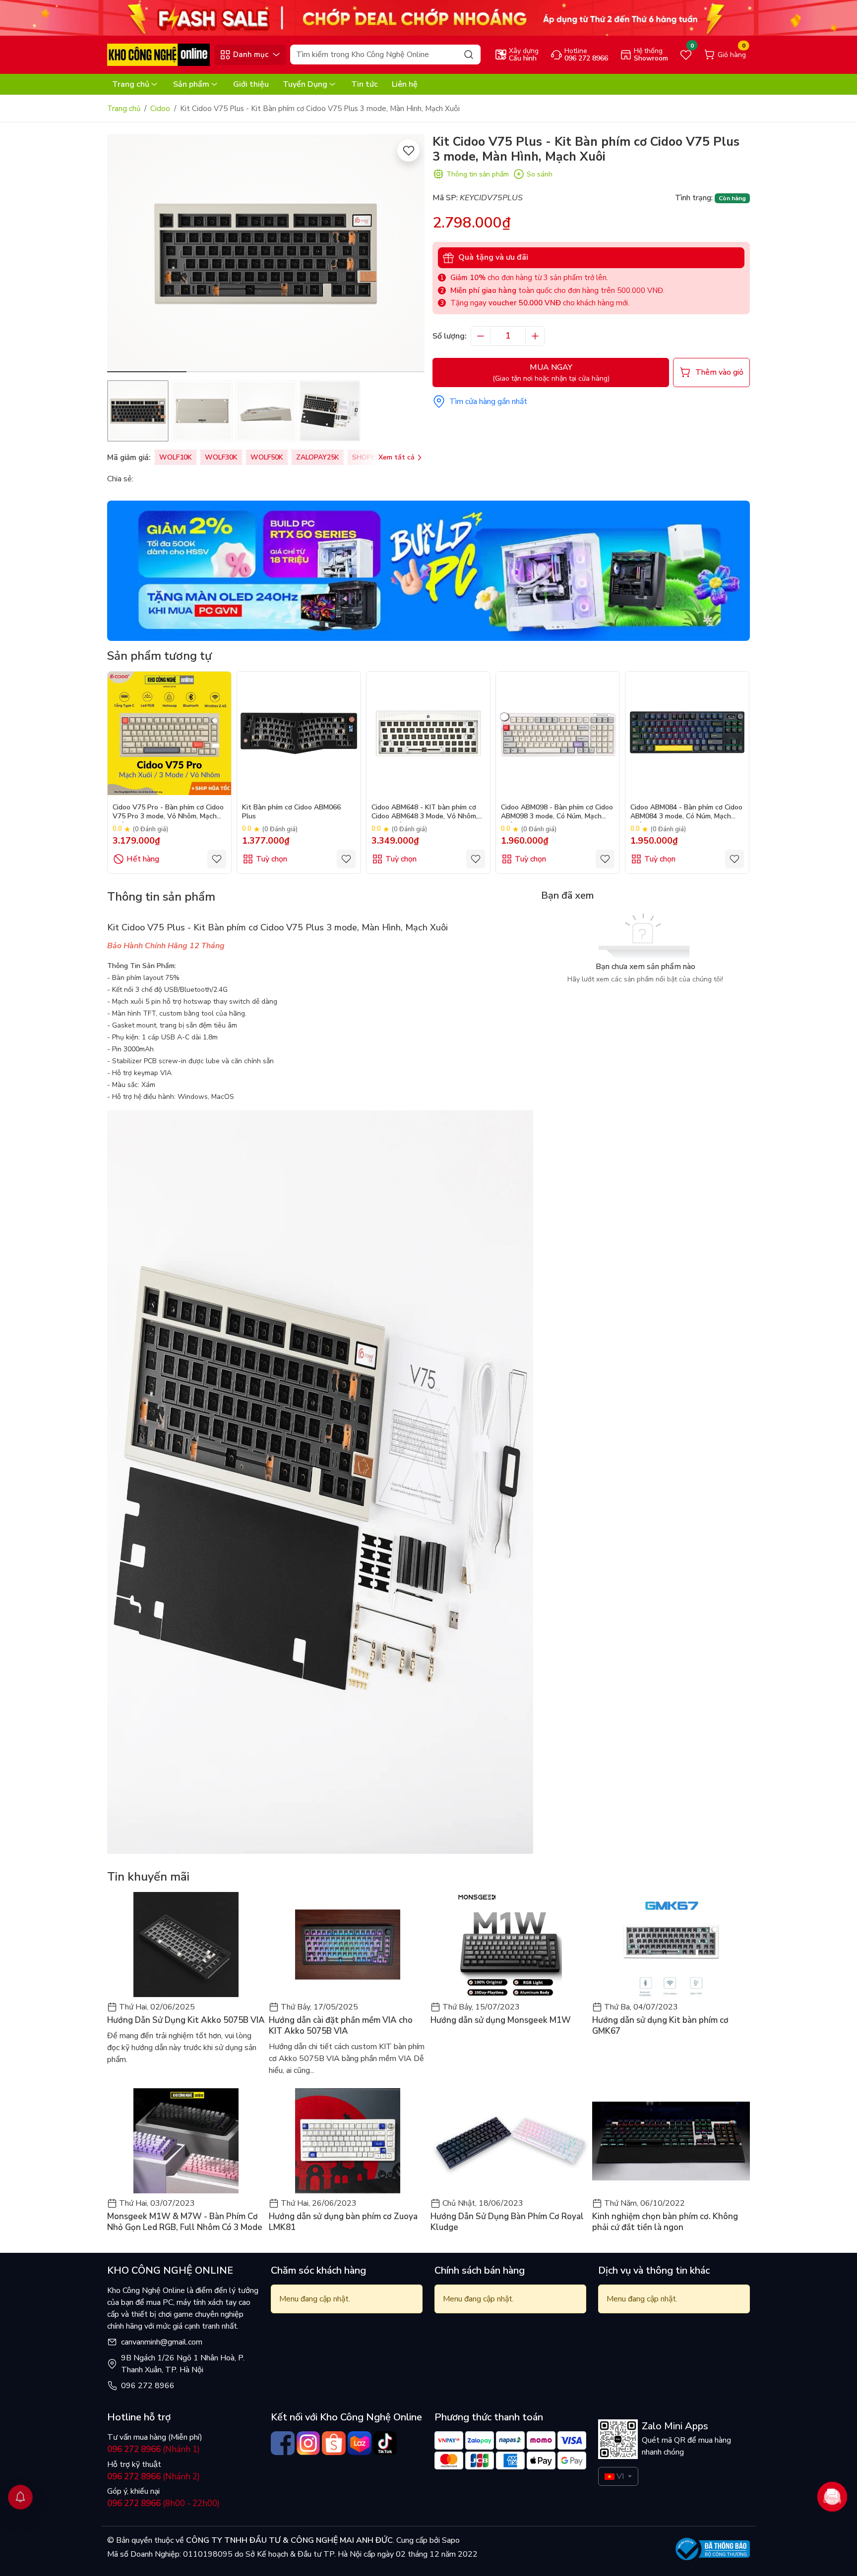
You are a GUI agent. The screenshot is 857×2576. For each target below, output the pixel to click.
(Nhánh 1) (153, 2449)
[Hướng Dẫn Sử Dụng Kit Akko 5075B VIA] (186, 1945)
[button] (410, 255)
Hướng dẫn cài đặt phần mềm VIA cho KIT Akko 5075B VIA (341, 2026)
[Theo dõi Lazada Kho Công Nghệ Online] (360, 2443)
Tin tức (365, 84)
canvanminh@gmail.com (162, 2342)
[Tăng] (535, 336)
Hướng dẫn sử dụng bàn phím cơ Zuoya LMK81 (343, 2222)
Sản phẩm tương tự (159, 656)
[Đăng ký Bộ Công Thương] (713, 2549)
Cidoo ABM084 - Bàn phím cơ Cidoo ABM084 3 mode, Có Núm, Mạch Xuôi (686, 813)
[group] (266, 253)
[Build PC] (428, 571)
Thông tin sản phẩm (478, 174)
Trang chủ (131, 84)
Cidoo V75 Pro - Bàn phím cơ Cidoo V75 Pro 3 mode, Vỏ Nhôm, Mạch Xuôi (168, 813)
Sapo (450, 2540)
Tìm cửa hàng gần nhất (488, 401)
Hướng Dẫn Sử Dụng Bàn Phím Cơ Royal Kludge (507, 2222)
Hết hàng (143, 859)
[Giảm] (481, 336)
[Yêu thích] (408, 150)
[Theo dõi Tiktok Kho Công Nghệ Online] (385, 2443)
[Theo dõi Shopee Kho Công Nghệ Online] (334, 2443)
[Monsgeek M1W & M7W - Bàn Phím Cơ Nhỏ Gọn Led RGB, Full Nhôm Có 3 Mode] (186, 2141)
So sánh (540, 174)
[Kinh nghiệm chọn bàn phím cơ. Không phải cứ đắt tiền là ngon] (671, 2141)
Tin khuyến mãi (148, 1877)
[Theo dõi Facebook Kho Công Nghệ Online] (283, 2443)
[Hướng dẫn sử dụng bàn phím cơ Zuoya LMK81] (348, 2141)
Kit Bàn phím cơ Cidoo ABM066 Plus (291, 812)
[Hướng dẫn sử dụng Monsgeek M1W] (509, 1945)
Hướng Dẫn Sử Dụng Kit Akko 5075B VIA (186, 2020)
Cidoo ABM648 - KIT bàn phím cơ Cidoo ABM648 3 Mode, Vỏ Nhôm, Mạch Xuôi (425, 813)
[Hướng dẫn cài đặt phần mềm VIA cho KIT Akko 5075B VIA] (348, 1945)
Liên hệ (405, 84)
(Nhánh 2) (153, 2477)
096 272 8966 (148, 2386)
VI (620, 2476)
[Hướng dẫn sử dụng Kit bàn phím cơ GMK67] (671, 1945)
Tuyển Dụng (305, 84)
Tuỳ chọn (272, 859)
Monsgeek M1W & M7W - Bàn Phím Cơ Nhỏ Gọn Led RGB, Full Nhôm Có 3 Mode (185, 2222)
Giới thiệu (251, 84)
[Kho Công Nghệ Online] (158, 54)
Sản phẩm (191, 84)
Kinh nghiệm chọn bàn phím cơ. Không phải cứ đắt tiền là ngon (665, 2222)
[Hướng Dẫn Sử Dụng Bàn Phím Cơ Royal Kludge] (509, 2141)
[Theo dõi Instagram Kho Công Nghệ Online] (308, 2443)
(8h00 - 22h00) (163, 2503)
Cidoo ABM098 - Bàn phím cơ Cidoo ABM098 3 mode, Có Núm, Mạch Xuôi (557, 813)
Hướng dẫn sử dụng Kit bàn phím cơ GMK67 (660, 2026)
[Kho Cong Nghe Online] (428, 17)
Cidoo (160, 109)
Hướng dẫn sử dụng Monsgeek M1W (501, 2020)
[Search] (469, 54)
